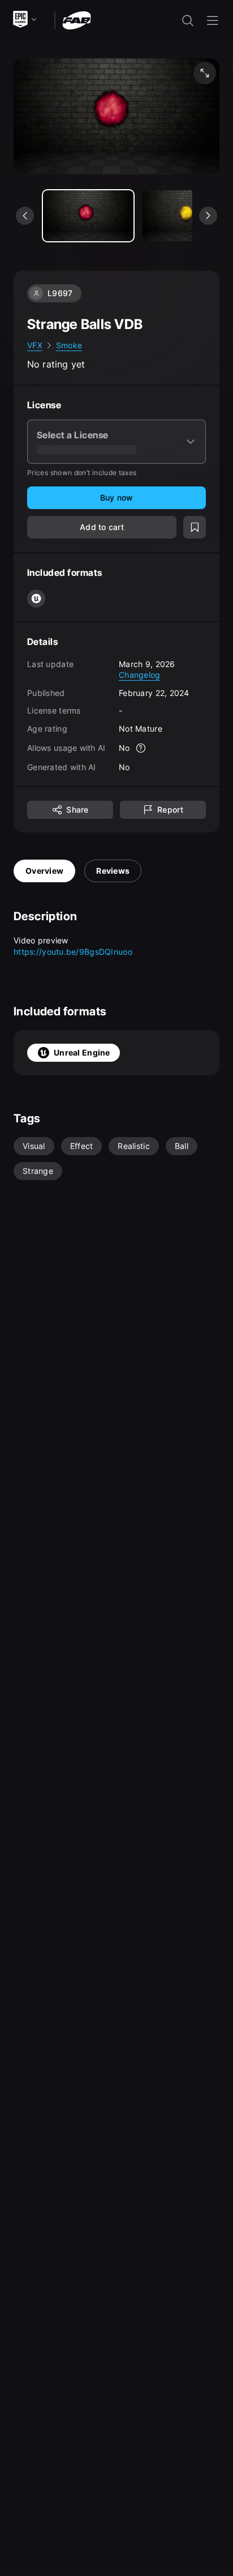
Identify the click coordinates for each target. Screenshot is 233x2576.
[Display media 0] (88, 216)
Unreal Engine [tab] (82, 1052)
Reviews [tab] (113, 871)
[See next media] (208, 216)
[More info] (141, 748)
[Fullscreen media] (205, 73)
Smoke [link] (69, 345)
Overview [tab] (44, 871)
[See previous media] (25, 216)
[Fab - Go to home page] (77, 20)
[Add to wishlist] (195, 527)
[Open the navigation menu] (213, 20)
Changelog (140, 675)
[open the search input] (188, 20)
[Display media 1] (188, 216)
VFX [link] (35, 345)
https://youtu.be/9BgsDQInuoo (73, 952)
